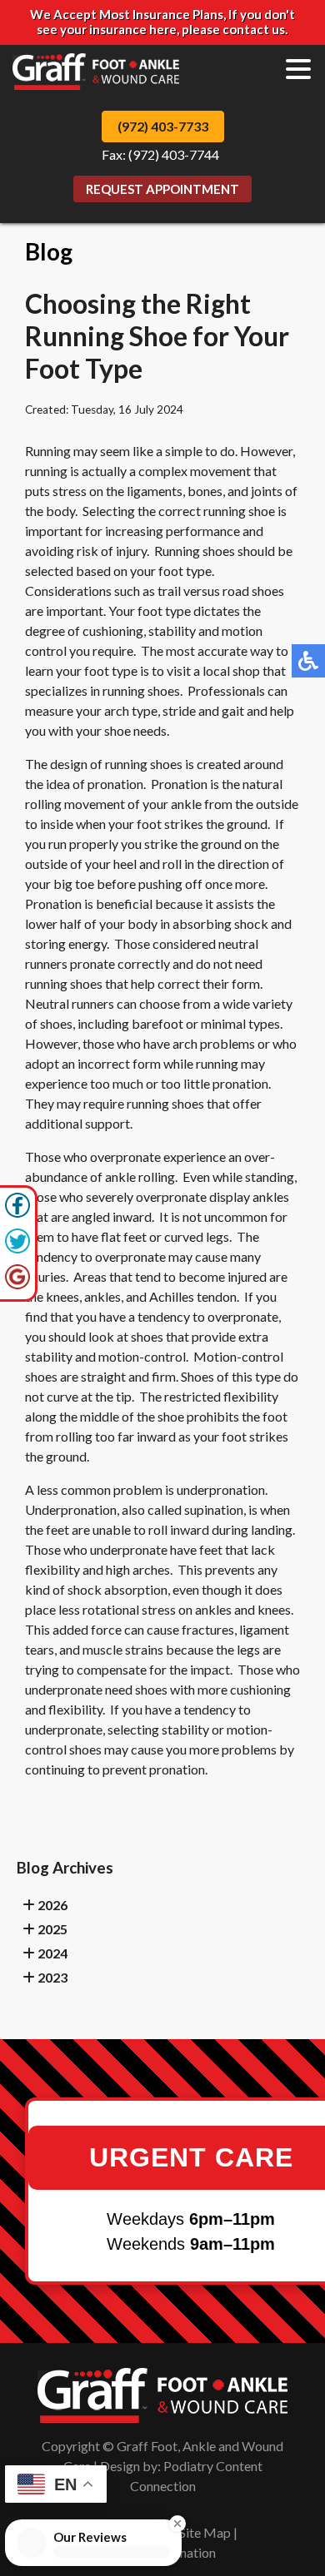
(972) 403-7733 (163, 126)
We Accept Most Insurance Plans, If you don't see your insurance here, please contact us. (162, 22)
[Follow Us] (17, 1249)
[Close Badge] (195, 2517)
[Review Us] (17, 1285)
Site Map (205, 2532)
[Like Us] (17, 1213)
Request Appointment (162, 189)
